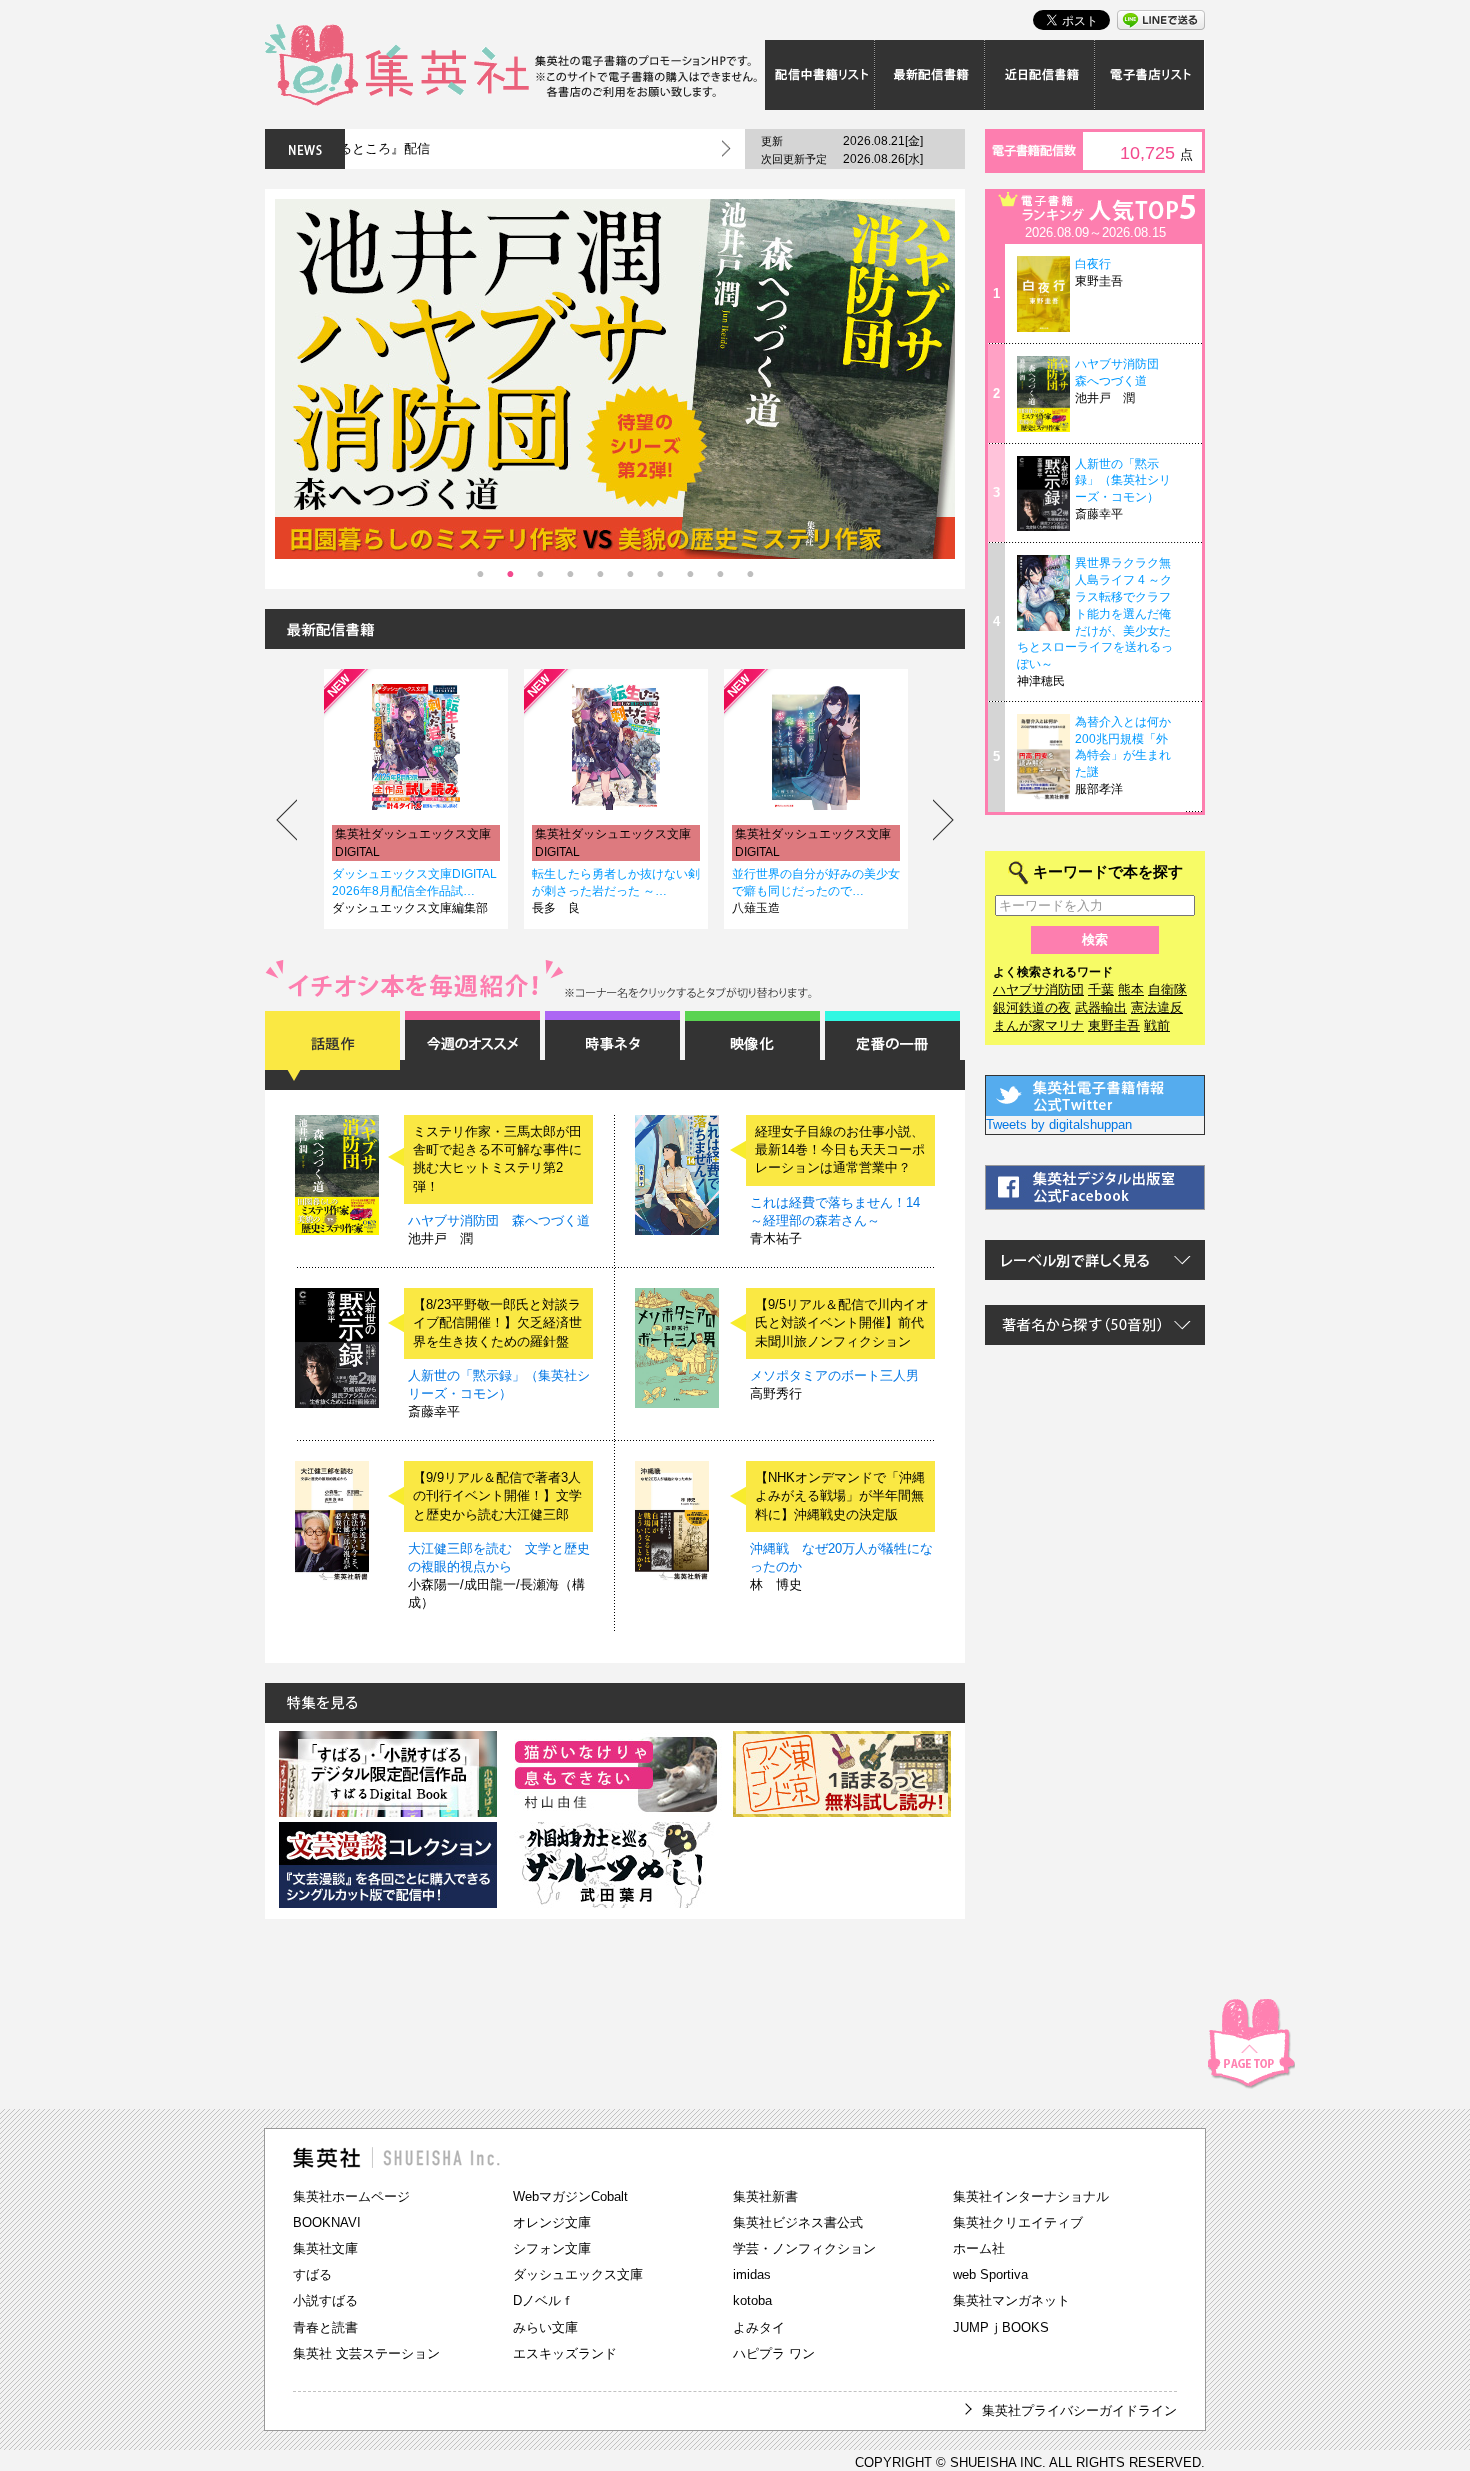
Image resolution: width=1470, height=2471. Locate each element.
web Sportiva (990, 2274)
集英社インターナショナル (1031, 2196)
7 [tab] (660, 574)
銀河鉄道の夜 (1032, 1007)
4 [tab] (570, 574)
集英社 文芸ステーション (366, 2353)
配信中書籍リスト (820, 75)
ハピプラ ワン (774, 2353)
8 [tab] (690, 574)
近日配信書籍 (1040, 75)
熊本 (1131, 989)
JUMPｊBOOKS (1001, 2327)
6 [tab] (630, 574)
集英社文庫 (325, 2248)
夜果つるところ (774, 856)
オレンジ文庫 (552, 2222)
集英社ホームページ (351, 2196)
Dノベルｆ (543, 2300)
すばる (312, 2274)
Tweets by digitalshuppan (1059, 1124)
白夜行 (1093, 264)
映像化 (752, 1046)
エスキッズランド (565, 2353)
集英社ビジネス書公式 (798, 2222)
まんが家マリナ (1038, 1025)
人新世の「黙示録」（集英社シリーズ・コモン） (1123, 481)
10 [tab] (750, 574)
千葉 (1101, 989)
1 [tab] (480, 574)
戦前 (1157, 1025)
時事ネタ (612, 1046)
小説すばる (325, 2300)
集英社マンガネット (1011, 2300)
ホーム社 (979, 2248)
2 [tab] (510, 574)
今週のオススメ (472, 1046)
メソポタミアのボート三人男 (834, 1375)
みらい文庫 (545, 2327)
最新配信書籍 (930, 75)
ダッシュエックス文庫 (578, 2274)
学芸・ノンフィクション (804, 2248)
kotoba (752, 2300)
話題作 (332, 1046)
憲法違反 (1157, 1007)
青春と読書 (325, 2327)
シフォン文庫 (552, 2248)
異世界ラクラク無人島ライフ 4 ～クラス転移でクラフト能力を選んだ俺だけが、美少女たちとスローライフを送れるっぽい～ (1095, 613)
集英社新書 (765, 2196)
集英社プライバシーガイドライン (1079, 2410)
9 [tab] (720, 574)
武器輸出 (1101, 1007)
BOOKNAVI (327, 2222)
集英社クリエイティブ (1018, 2222)
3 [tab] (540, 574)
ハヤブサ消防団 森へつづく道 (499, 1220)
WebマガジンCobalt (570, 2196)
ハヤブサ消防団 (1038, 989)
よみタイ (759, 2327)
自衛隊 (1167, 989)
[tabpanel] (615, 379)
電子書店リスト (1150, 75)
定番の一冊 (892, 1046)
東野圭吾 (1114, 1025)
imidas (752, 2274)
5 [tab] (600, 574)
